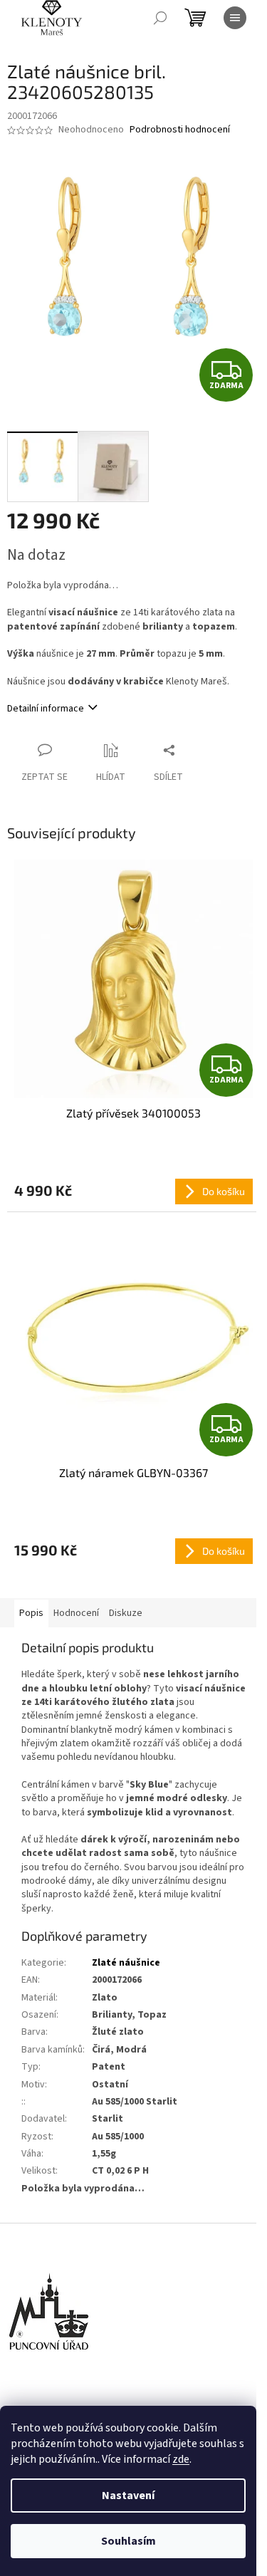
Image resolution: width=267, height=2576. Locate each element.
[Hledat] (160, 18)
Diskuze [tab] (126, 1613)
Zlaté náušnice (126, 1963)
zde (181, 2459)
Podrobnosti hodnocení (180, 130)
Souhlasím (129, 2541)
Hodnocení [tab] (76, 1613)
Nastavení (128, 2496)
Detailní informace (46, 709)
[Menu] (235, 18)
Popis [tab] (31, 1613)
